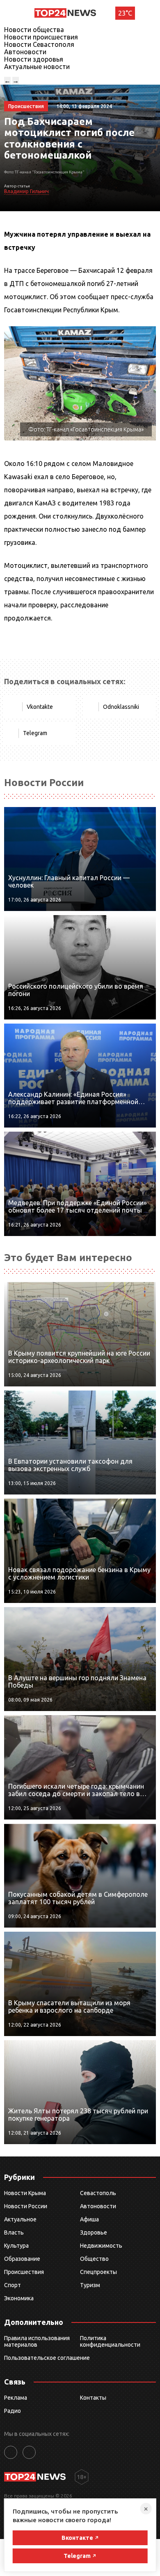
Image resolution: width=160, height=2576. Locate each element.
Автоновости (25, 52)
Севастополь (98, 2193)
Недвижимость (101, 2246)
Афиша (89, 2219)
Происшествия (24, 2272)
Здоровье (94, 2232)
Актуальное (20, 2219)
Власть (14, 2232)
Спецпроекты (98, 2272)
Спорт (13, 2285)
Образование (22, 2259)
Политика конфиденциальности (110, 2341)
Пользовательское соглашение (47, 2358)
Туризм (90, 2285)
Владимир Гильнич (26, 191)
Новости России (26, 2206)
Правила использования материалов (37, 2341)
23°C (125, 13)
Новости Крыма (25, 2193)
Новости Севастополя (39, 44)
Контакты (93, 2398)
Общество (94, 2259)
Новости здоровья (34, 59)
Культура (16, 2246)
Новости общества (34, 30)
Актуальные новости (37, 67)
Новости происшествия (41, 37)
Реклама (16, 2398)
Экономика (19, 2298)
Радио (13, 2411)
